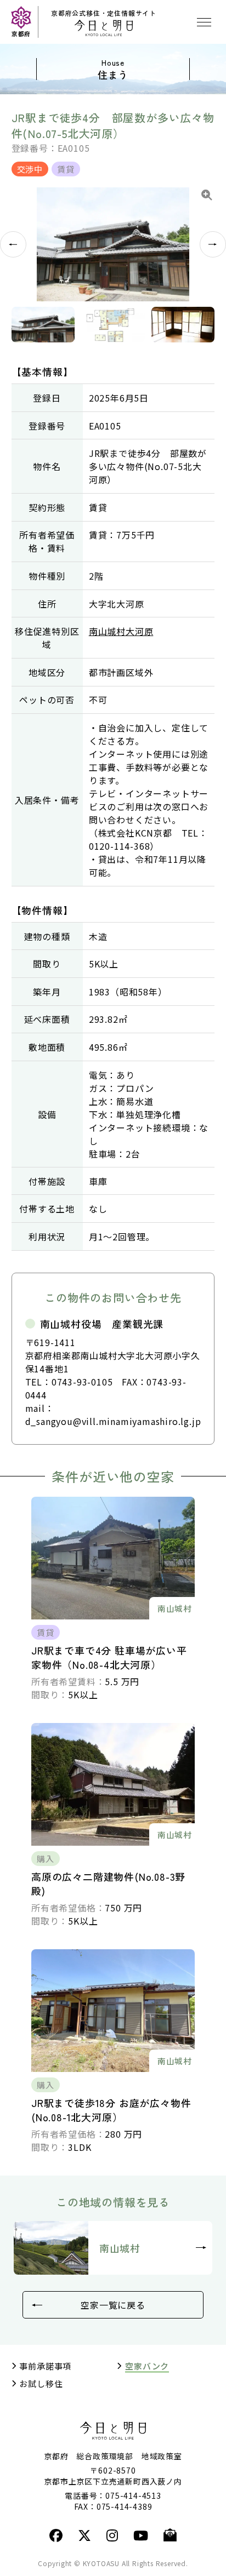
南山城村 (120, 2248)
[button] (43, 325)
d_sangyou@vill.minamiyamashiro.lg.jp (113, 1421)
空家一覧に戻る (113, 2305)
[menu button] (204, 22)
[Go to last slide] (13, 244)
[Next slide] (213, 244)
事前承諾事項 (45, 2366)
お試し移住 (41, 2384)
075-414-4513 (133, 2495)
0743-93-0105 (82, 1382)
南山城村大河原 (121, 631)
